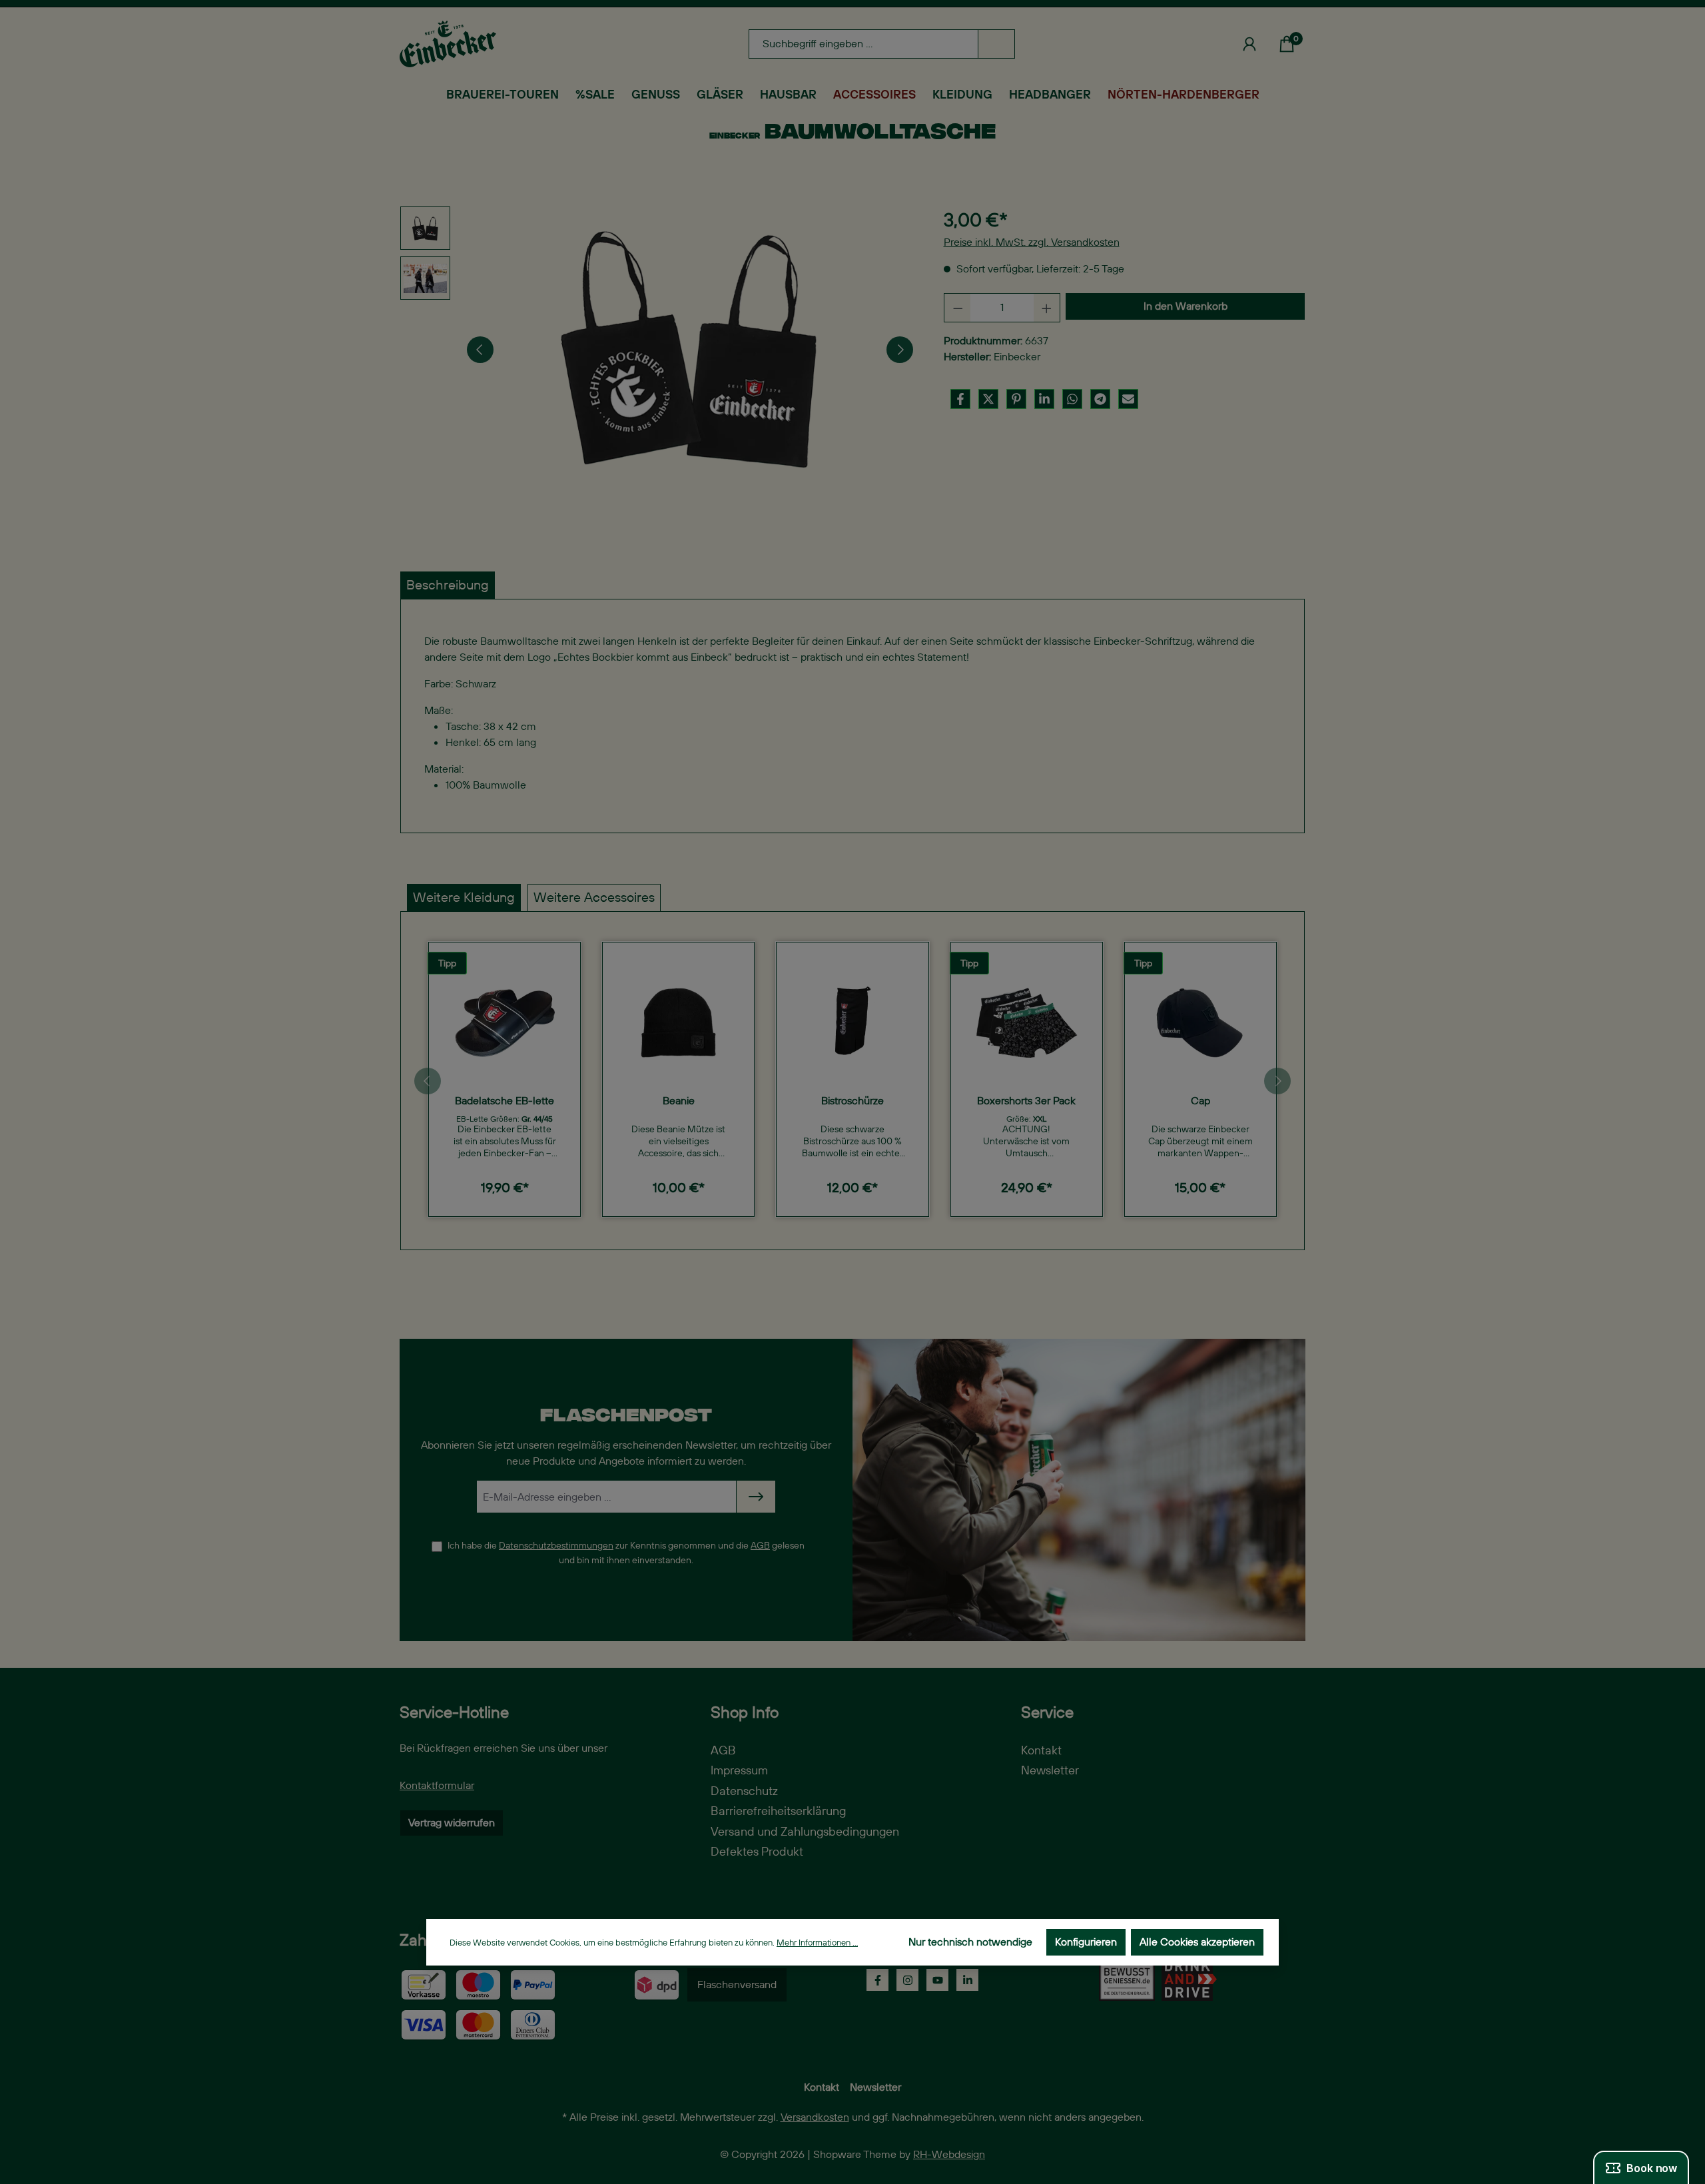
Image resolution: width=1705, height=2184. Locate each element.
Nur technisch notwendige (970, 1942)
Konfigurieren (1086, 1942)
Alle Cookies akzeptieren (1197, 1942)
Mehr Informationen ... (817, 1943)
